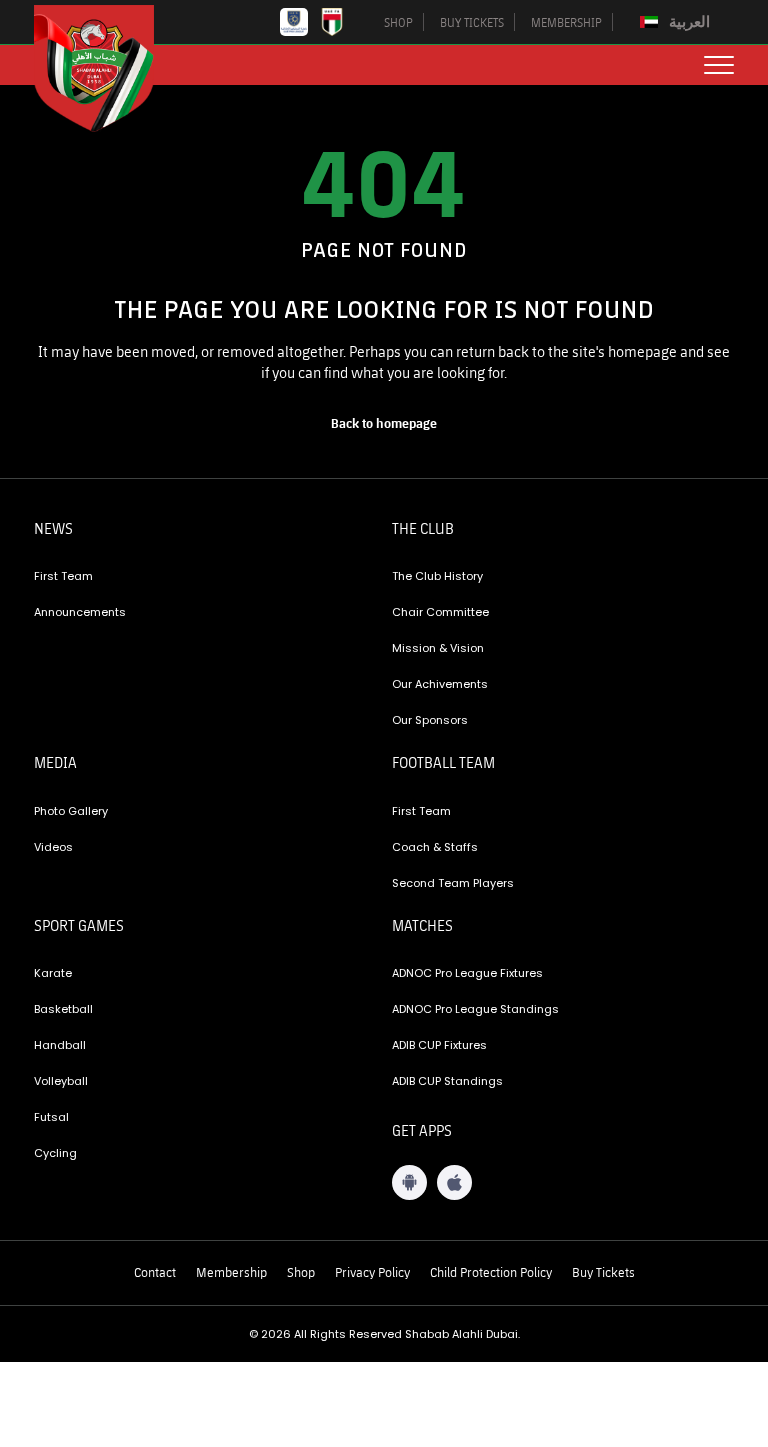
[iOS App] (454, 1182)
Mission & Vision (438, 648)
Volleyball (61, 1081)
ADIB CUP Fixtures (439, 1045)
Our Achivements (440, 684)
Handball (60, 1045)
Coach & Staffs (435, 847)
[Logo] (109, 68)
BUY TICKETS (472, 22)
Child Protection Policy (491, 1272)
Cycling (55, 1153)
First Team (63, 576)
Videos (53, 847)
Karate (53, 973)
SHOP (398, 22)
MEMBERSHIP (566, 22)
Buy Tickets (603, 1272)
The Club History (437, 576)
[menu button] (719, 65)
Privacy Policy (372, 1272)
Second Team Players (453, 883)
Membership (231, 1272)
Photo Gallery (71, 811)
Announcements (80, 612)
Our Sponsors (430, 720)
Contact (155, 1272)
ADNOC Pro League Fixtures (467, 973)
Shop (301, 1272)
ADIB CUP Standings (447, 1081)
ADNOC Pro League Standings (475, 1009)
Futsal (51, 1117)
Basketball (63, 1009)
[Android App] (409, 1182)
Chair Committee (440, 612)
